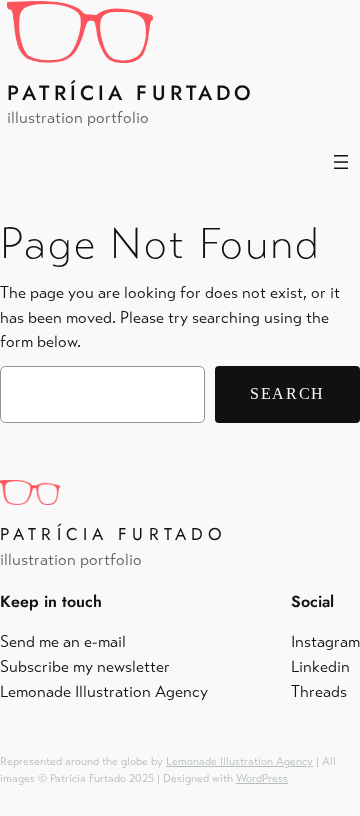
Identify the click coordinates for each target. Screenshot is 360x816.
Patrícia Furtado (131, 93)
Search (287, 393)
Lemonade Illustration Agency (239, 761)
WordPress (262, 778)
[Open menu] (341, 162)
